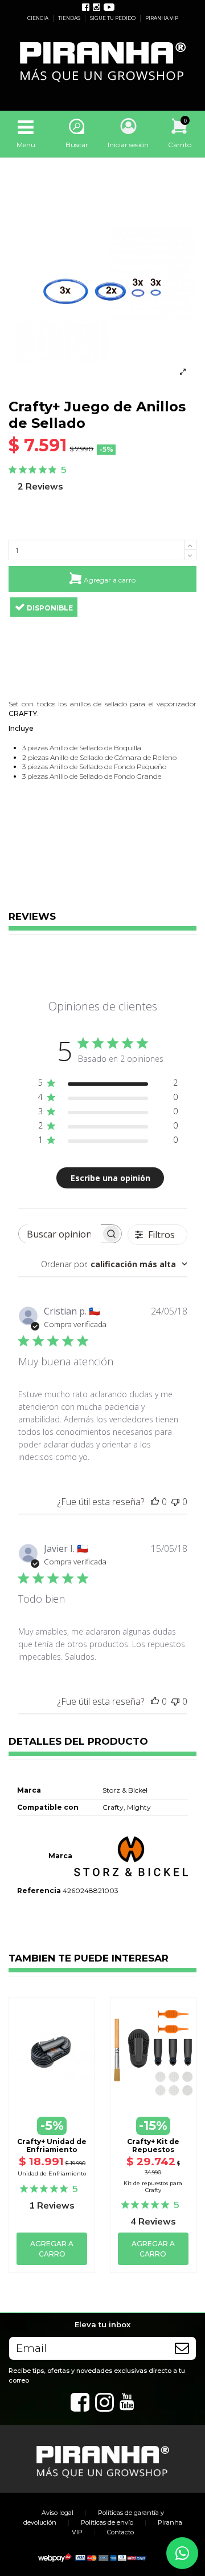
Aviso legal (58, 2513)
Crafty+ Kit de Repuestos (153, 2146)
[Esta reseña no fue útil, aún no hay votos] (175, 1502)
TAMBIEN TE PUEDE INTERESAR (89, 1959)
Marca (60, 1856)
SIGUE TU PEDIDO (113, 18)
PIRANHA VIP (162, 18)
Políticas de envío (107, 2522)
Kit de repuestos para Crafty (153, 2187)
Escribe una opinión (110, 1178)
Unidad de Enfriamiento (52, 2173)
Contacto (120, 2532)
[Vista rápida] (52, 2093)
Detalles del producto (78, 1742)
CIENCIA (38, 18)
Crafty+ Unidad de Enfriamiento (52, 2146)
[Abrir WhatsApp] (182, 2553)
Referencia (39, 1890)
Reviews (32, 917)
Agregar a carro (110, 580)
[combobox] (114, 1264)
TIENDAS (70, 18)
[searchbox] (60, 1234)
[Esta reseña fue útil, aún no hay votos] (155, 1502)
